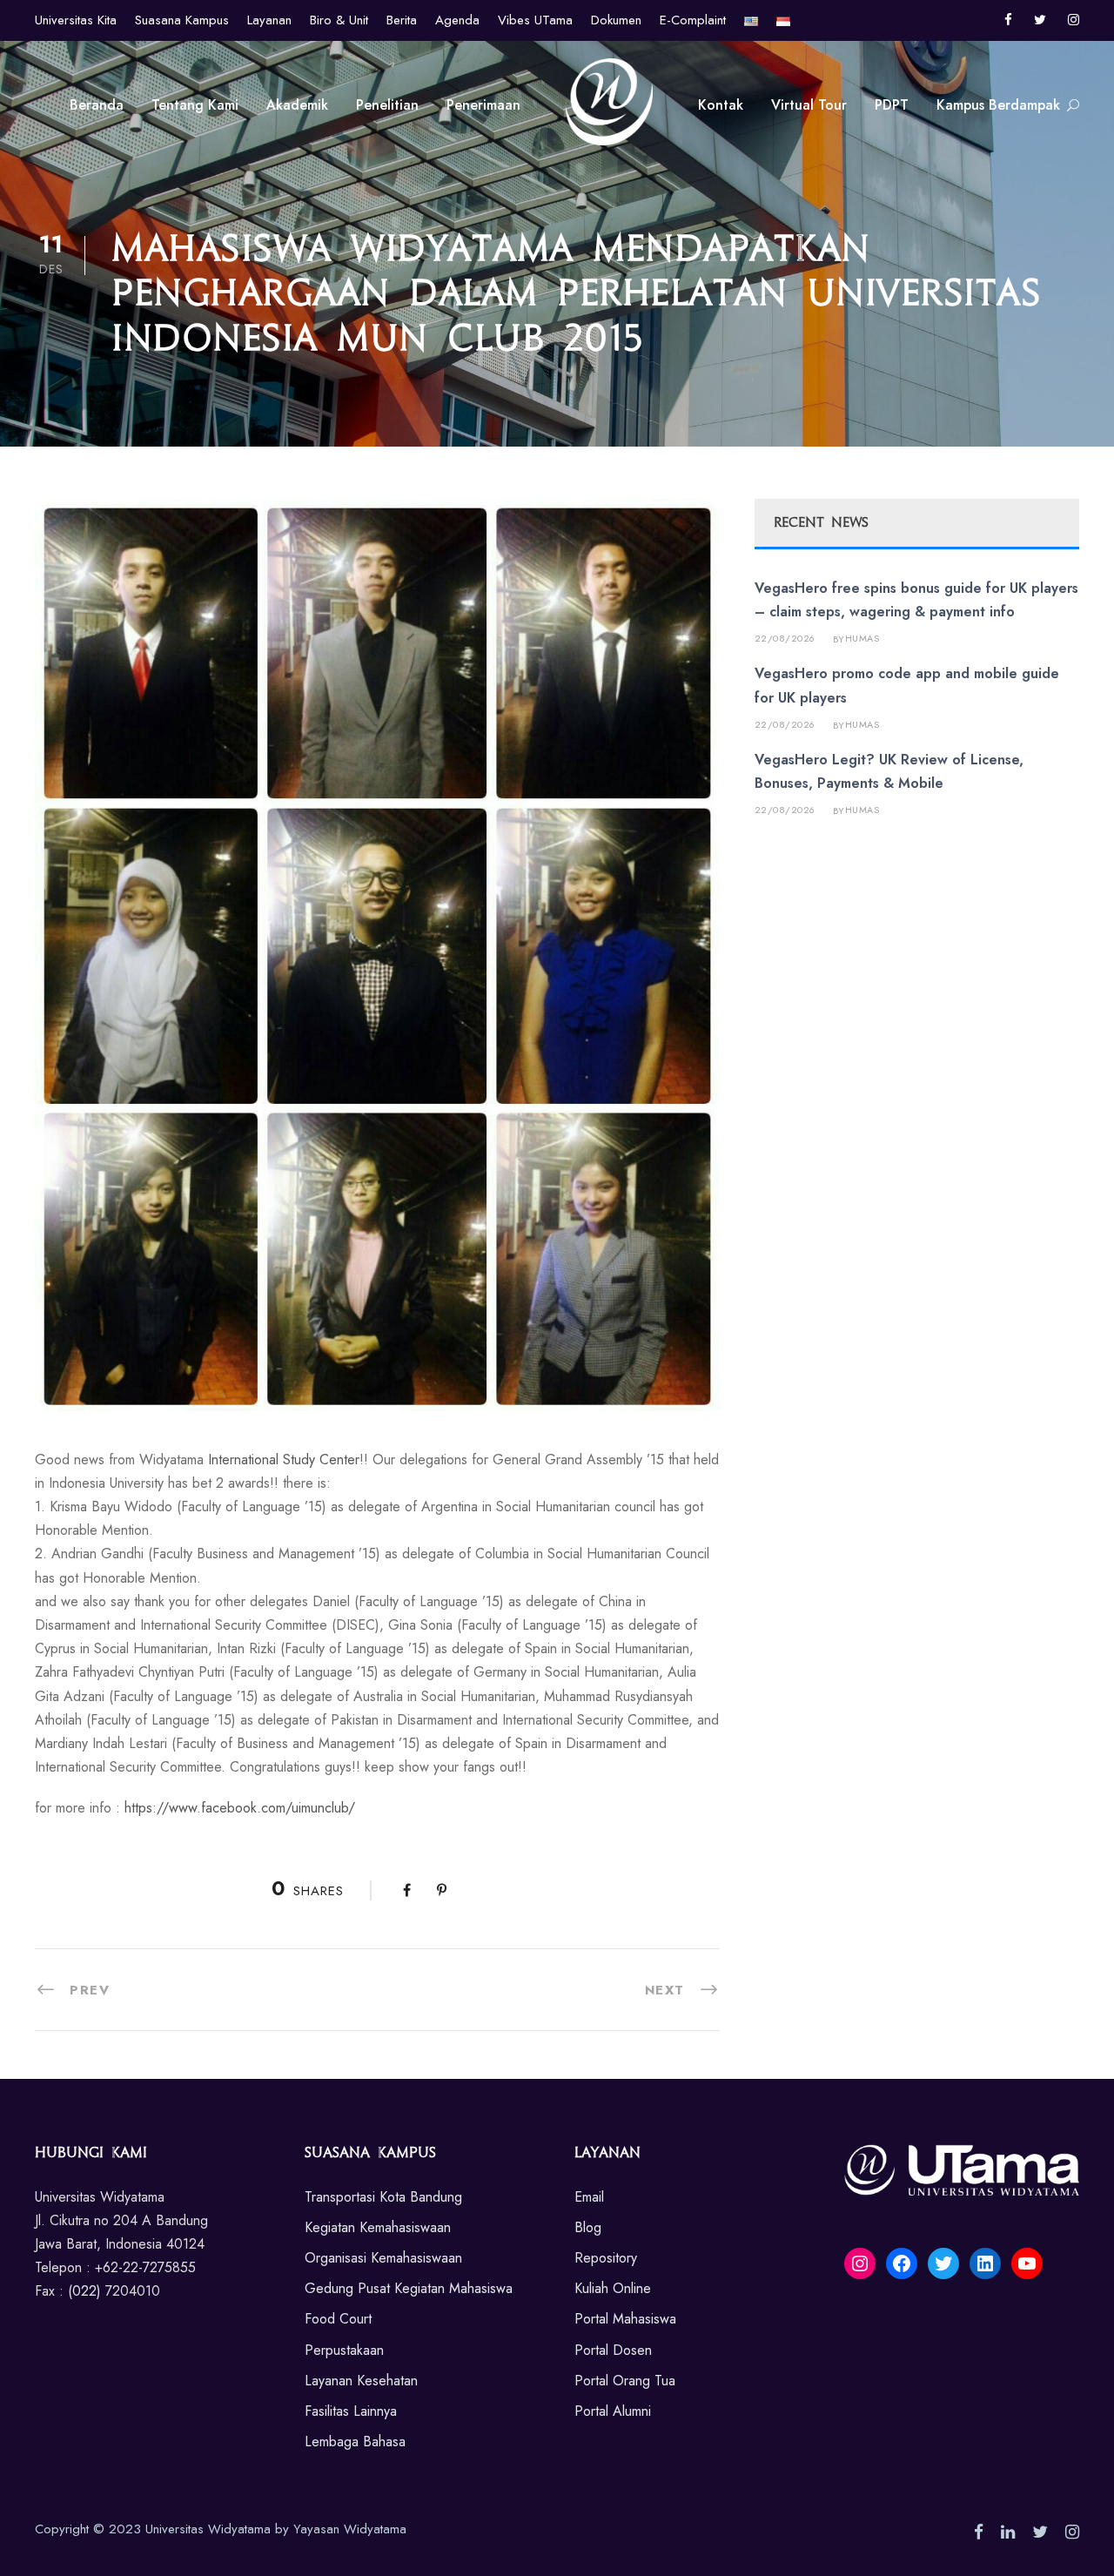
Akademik (297, 105)
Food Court (338, 2319)
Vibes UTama (535, 20)
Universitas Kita (76, 20)
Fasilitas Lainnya (351, 2411)
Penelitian (387, 105)
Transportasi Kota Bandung (383, 2197)
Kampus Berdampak (998, 105)
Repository (606, 2258)
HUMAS (862, 638)
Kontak (721, 105)
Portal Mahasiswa (625, 2319)
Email (589, 2197)
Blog (588, 2227)
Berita (402, 20)
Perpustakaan (344, 2350)
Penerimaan (483, 105)
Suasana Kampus (182, 20)
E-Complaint (693, 20)
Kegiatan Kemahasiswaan (378, 2227)
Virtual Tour (809, 105)
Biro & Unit (339, 20)
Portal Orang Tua (625, 2381)
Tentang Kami (195, 105)
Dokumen (616, 20)
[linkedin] (1008, 2532)
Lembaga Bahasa (355, 2441)
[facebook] (1008, 20)
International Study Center (284, 1460)
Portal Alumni (613, 2411)
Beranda (97, 105)
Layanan (269, 20)
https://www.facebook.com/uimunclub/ (240, 1808)
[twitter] (1040, 20)
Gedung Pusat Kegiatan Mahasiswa (409, 2288)
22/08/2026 (785, 638)
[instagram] (1074, 20)
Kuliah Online (613, 2288)
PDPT (892, 105)
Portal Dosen (613, 2350)
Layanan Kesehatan (361, 2381)
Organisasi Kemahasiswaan (383, 2258)
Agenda (457, 20)
